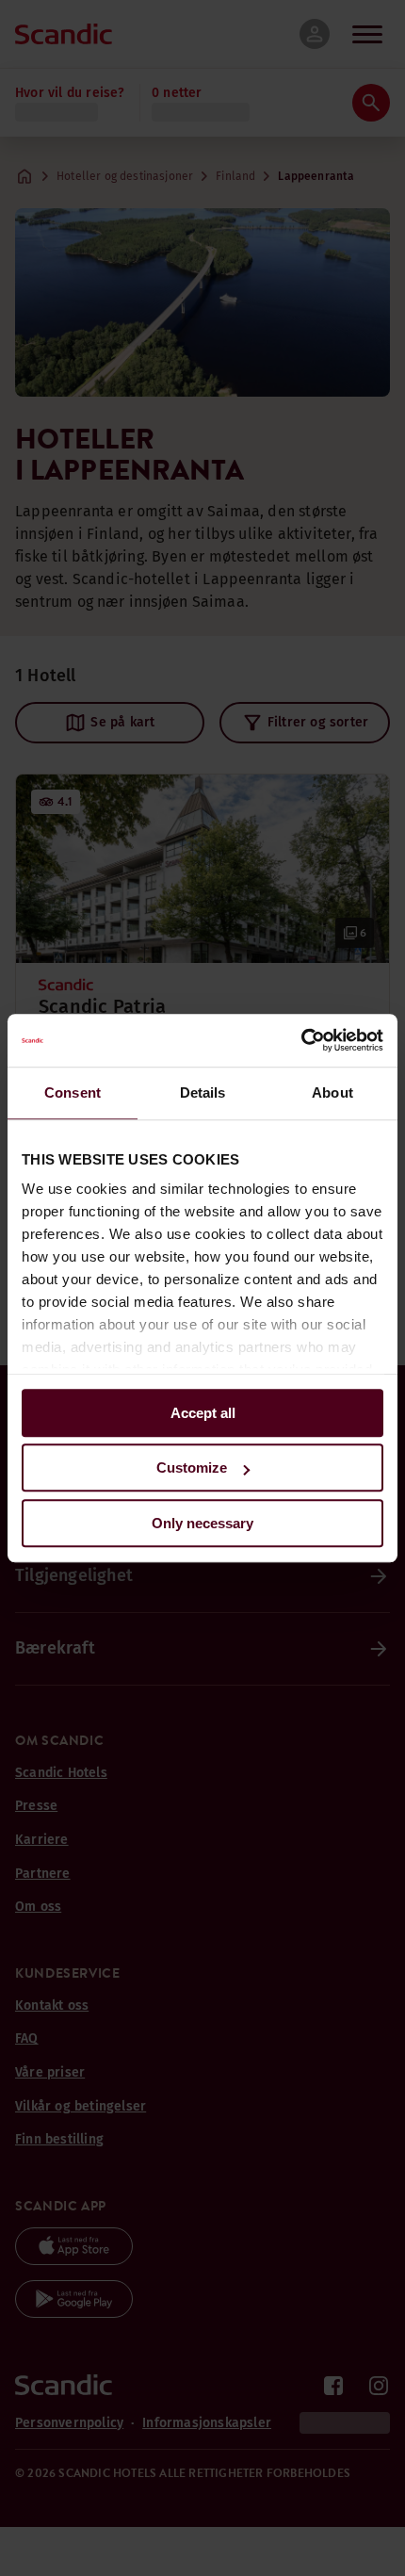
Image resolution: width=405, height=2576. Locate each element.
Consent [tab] (73, 1092)
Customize (192, 1467)
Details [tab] (203, 1092)
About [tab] (332, 1092)
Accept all (203, 1413)
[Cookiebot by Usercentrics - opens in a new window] (301, 1040)
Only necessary (202, 1523)
